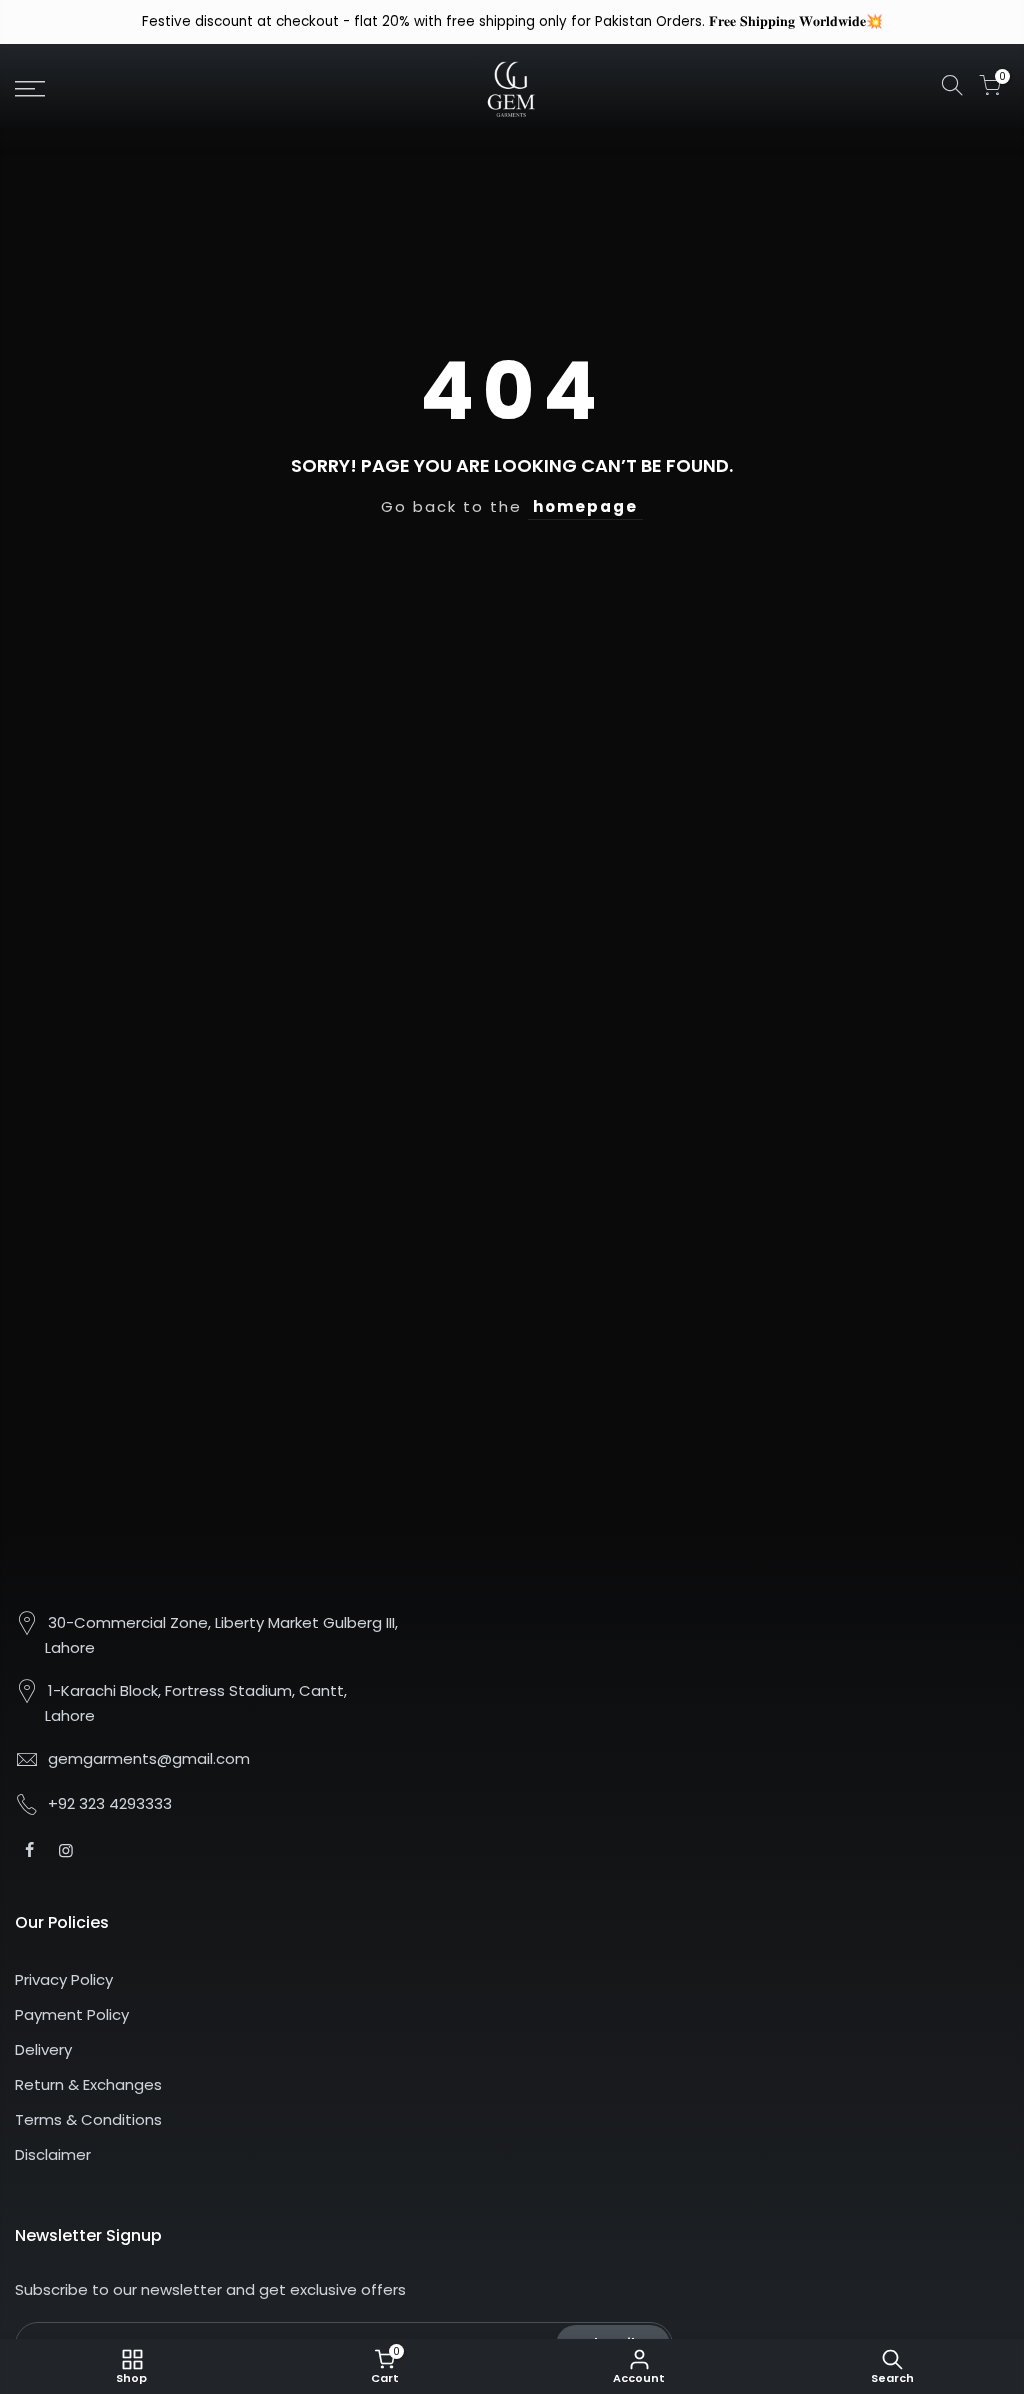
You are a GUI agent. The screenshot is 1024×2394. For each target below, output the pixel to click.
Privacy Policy (64, 1979)
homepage (585, 506)
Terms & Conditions (88, 2119)
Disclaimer (53, 2154)
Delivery (43, 2049)
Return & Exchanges (88, 2084)
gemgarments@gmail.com (149, 1758)
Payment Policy (72, 2014)
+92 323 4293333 (110, 1803)
